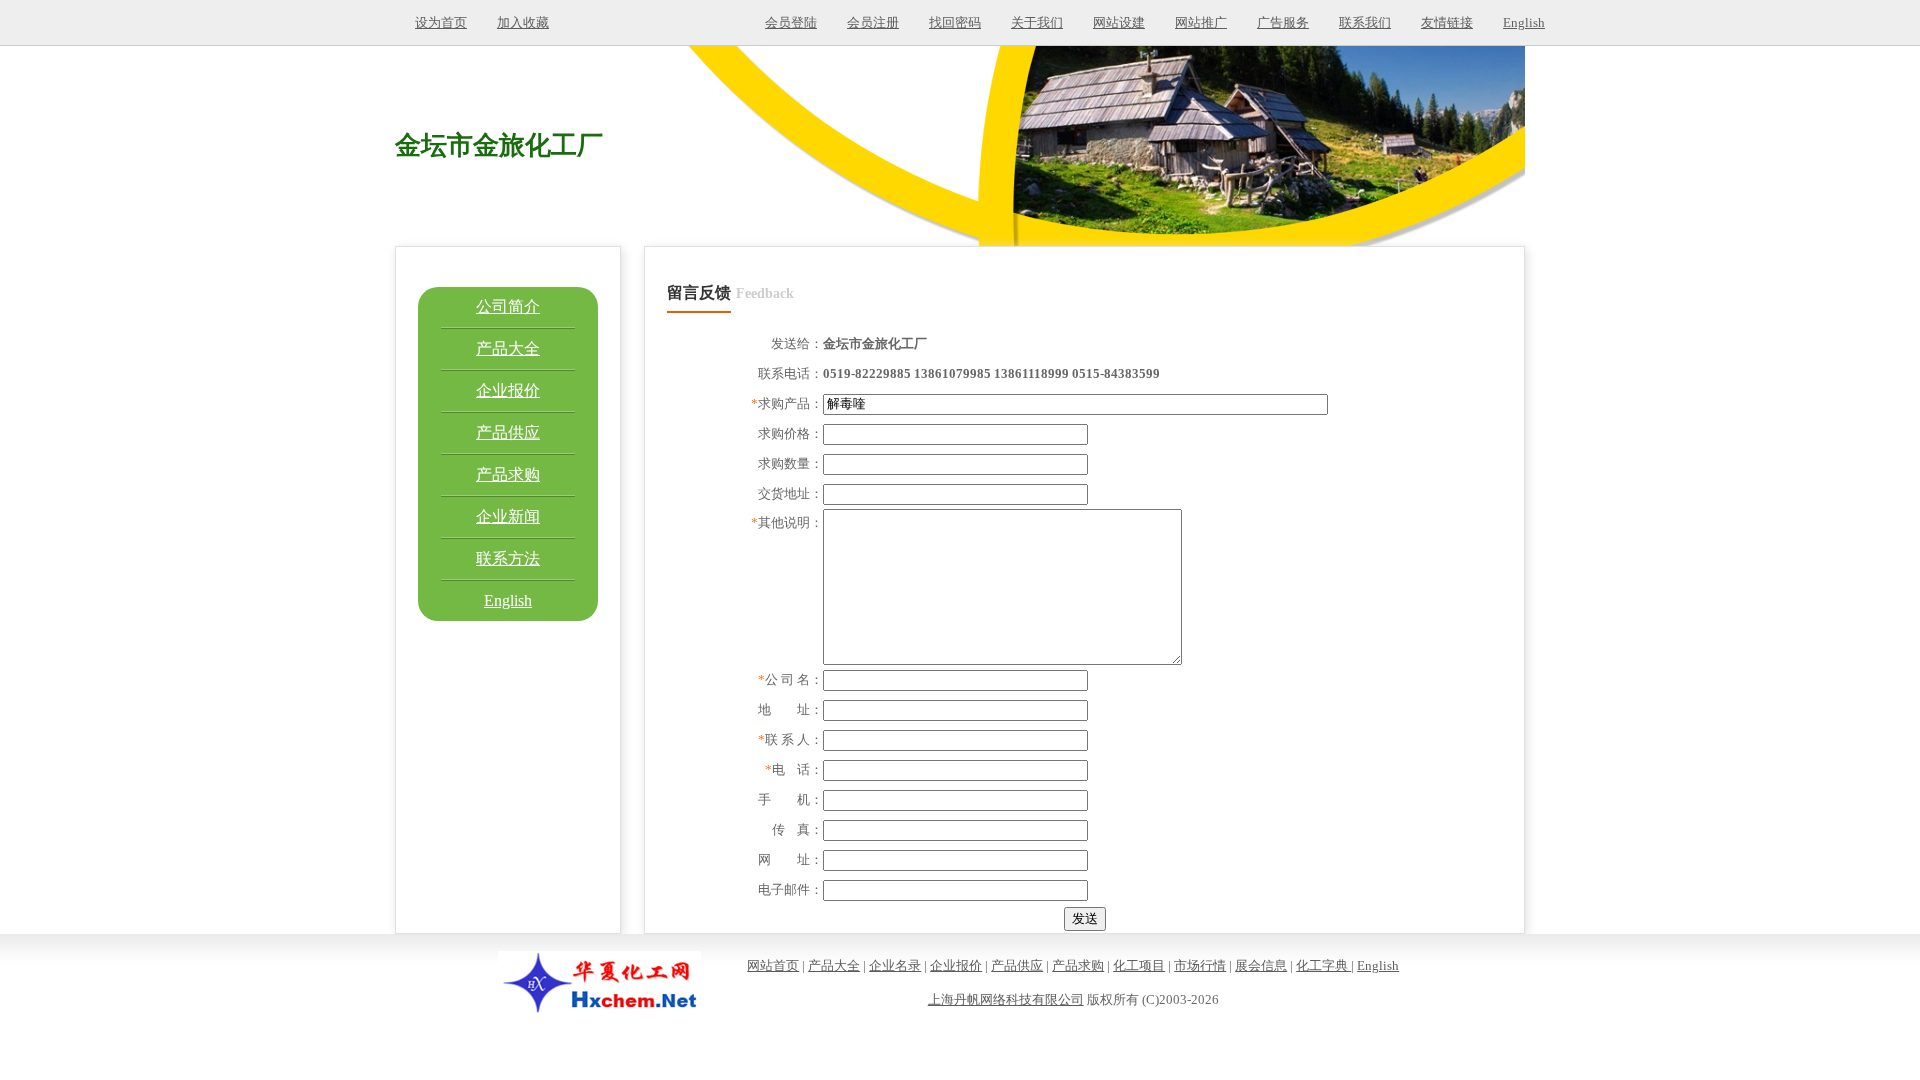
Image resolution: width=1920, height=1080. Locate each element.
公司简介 (508, 306)
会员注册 (873, 22)
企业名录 (895, 965)
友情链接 (1447, 22)
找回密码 (955, 22)
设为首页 (441, 22)
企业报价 (508, 390)
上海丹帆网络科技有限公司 (1006, 999)
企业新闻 (508, 516)
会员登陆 (791, 22)
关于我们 (1037, 22)
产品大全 (508, 348)
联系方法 (508, 558)
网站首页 (773, 965)
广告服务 (1283, 22)
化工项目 (1139, 965)
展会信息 (1261, 965)
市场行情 (1200, 965)
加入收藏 (523, 22)
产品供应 (508, 432)
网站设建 (1119, 22)
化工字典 (1323, 965)
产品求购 (508, 474)
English (1524, 22)
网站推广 (1201, 22)
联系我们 (1365, 22)
